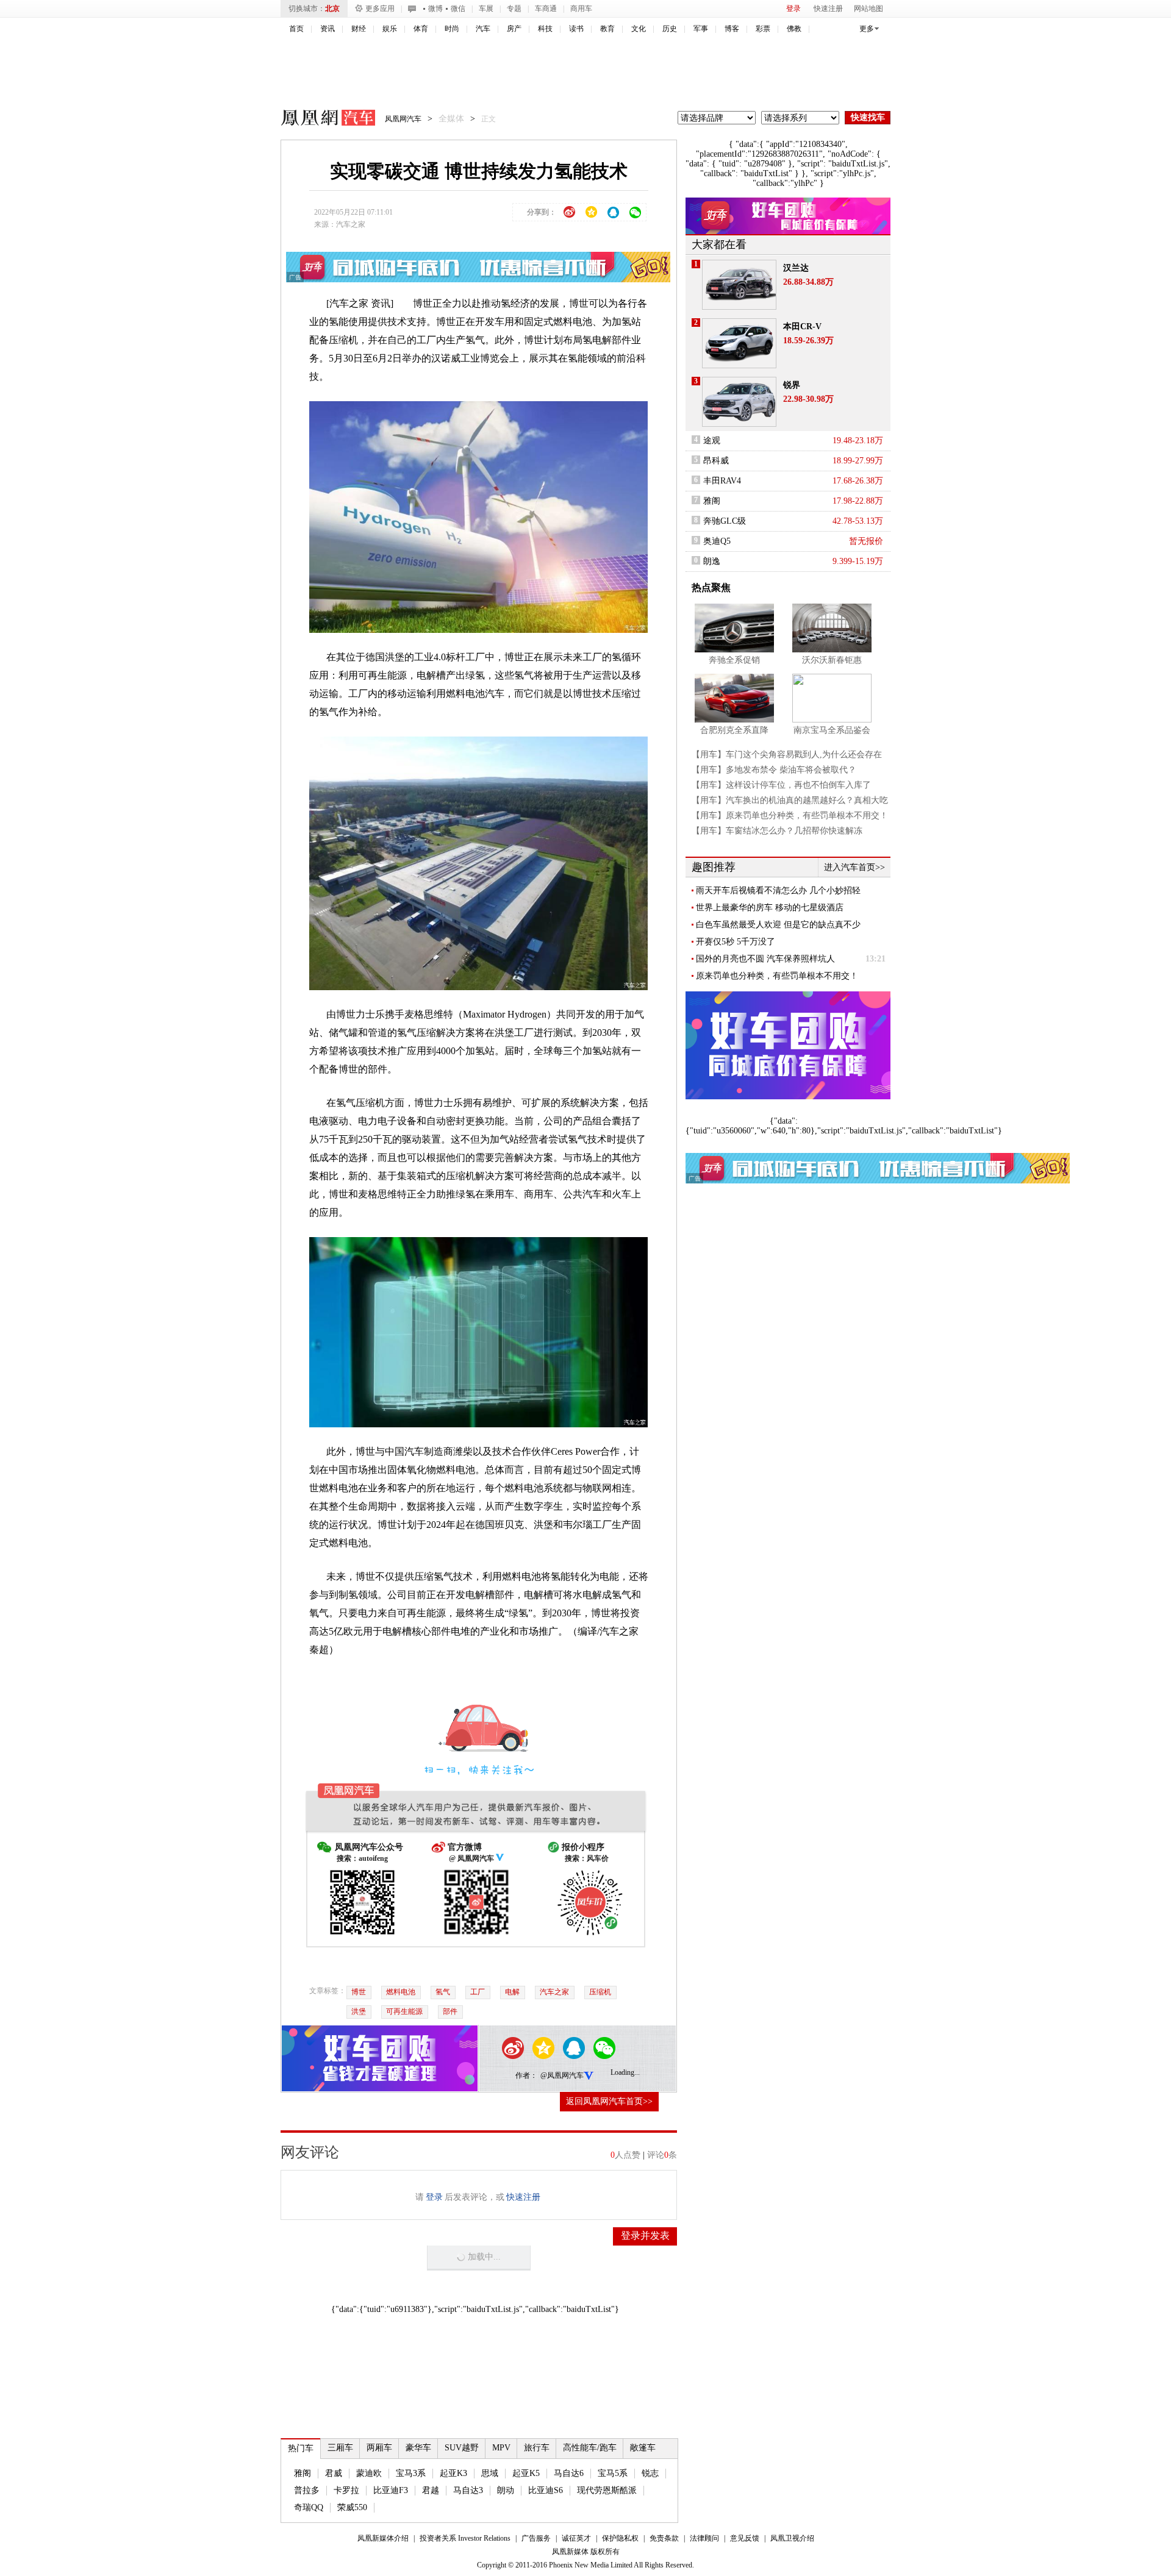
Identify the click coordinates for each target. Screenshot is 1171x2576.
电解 (512, 1992)
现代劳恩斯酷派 (607, 2490)
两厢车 (379, 2448)
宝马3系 (411, 2473)
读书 (576, 29)
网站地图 (868, 9)
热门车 (301, 2448)
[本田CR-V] (739, 343)
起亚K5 (526, 2473)
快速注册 (828, 9)
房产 (514, 29)
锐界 (792, 385)
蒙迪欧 (369, 2473)
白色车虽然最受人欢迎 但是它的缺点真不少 (778, 925)
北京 (332, 9)
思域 (490, 2473)
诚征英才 (576, 2538)
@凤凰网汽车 (562, 2075)
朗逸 (712, 561)
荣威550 (352, 2507)
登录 (793, 9)
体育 (421, 29)
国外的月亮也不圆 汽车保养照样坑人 (765, 959)
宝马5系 (613, 2473)
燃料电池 (401, 1992)
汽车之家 (351, 224)
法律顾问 (704, 2538)
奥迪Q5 (717, 541)
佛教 (794, 29)
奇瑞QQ (309, 2507)
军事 (701, 29)
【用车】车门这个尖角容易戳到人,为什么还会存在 (787, 755)
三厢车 (340, 2448)
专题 (514, 9)
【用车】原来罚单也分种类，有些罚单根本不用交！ (790, 815)
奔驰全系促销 (734, 660)
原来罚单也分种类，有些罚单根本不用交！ (777, 976)
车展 (486, 9)
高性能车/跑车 (590, 2448)
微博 (435, 9)
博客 (732, 29)
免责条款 (664, 2538)
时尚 (452, 29)
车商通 (546, 9)
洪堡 (359, 2011)
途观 (712, 441)
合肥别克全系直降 (734, 730)
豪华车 (418, 2448)
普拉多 (307, 2490)
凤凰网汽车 (320, 120)
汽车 (483, 29)
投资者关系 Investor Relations (465, 2538)
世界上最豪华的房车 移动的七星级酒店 (770, 908)
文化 (639, 29)
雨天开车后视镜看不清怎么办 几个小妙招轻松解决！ (778, 891)
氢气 (443, 1992)
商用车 (581, 9)
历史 (670, 29)
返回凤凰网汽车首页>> (609, 2101)
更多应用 (380, 9)
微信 (458, 9)
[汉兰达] (739, 285)
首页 (296, 29)
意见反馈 (745, 2538)
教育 (607, 29)
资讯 (328, 29)
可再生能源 (404, 2011)
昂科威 (716, 461)
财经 (359, 29)
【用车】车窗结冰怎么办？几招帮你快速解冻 (777, 831)
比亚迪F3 (391, 2490)
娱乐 (390, 29)
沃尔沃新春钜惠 (832, 660)
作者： (526, 2075)
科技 (545, 29)
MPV (501, 2448)
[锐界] (739, 402)
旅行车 (537, 2448)
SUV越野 (462, 2448)
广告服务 (536, 2538)
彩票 (763, 29)
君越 (431, 2490)
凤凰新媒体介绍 (383, 2538)
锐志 (650, 2473)
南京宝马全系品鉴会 (832, 730)
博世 (359, 1992)
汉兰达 (796, 268)
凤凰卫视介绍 (792, 2538)
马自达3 (468, 2490)
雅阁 (303, 2473)
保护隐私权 (620, 2538)
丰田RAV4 (722, 481)
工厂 (478, 1992)
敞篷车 (643, 2448)
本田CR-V (802, 326)
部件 (450, 2011)
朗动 (506, 2490)
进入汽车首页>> (854, 867)
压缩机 (600, 1992)
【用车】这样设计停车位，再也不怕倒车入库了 (781, 785)
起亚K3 (453, 2473)
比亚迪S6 (546, 2490)
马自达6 (569, 2473)
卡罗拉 (346, 2490)
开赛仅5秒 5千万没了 (736, 942)
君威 (334, 2473)
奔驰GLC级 (725, 521)
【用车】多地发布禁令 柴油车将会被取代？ (774, 770)
